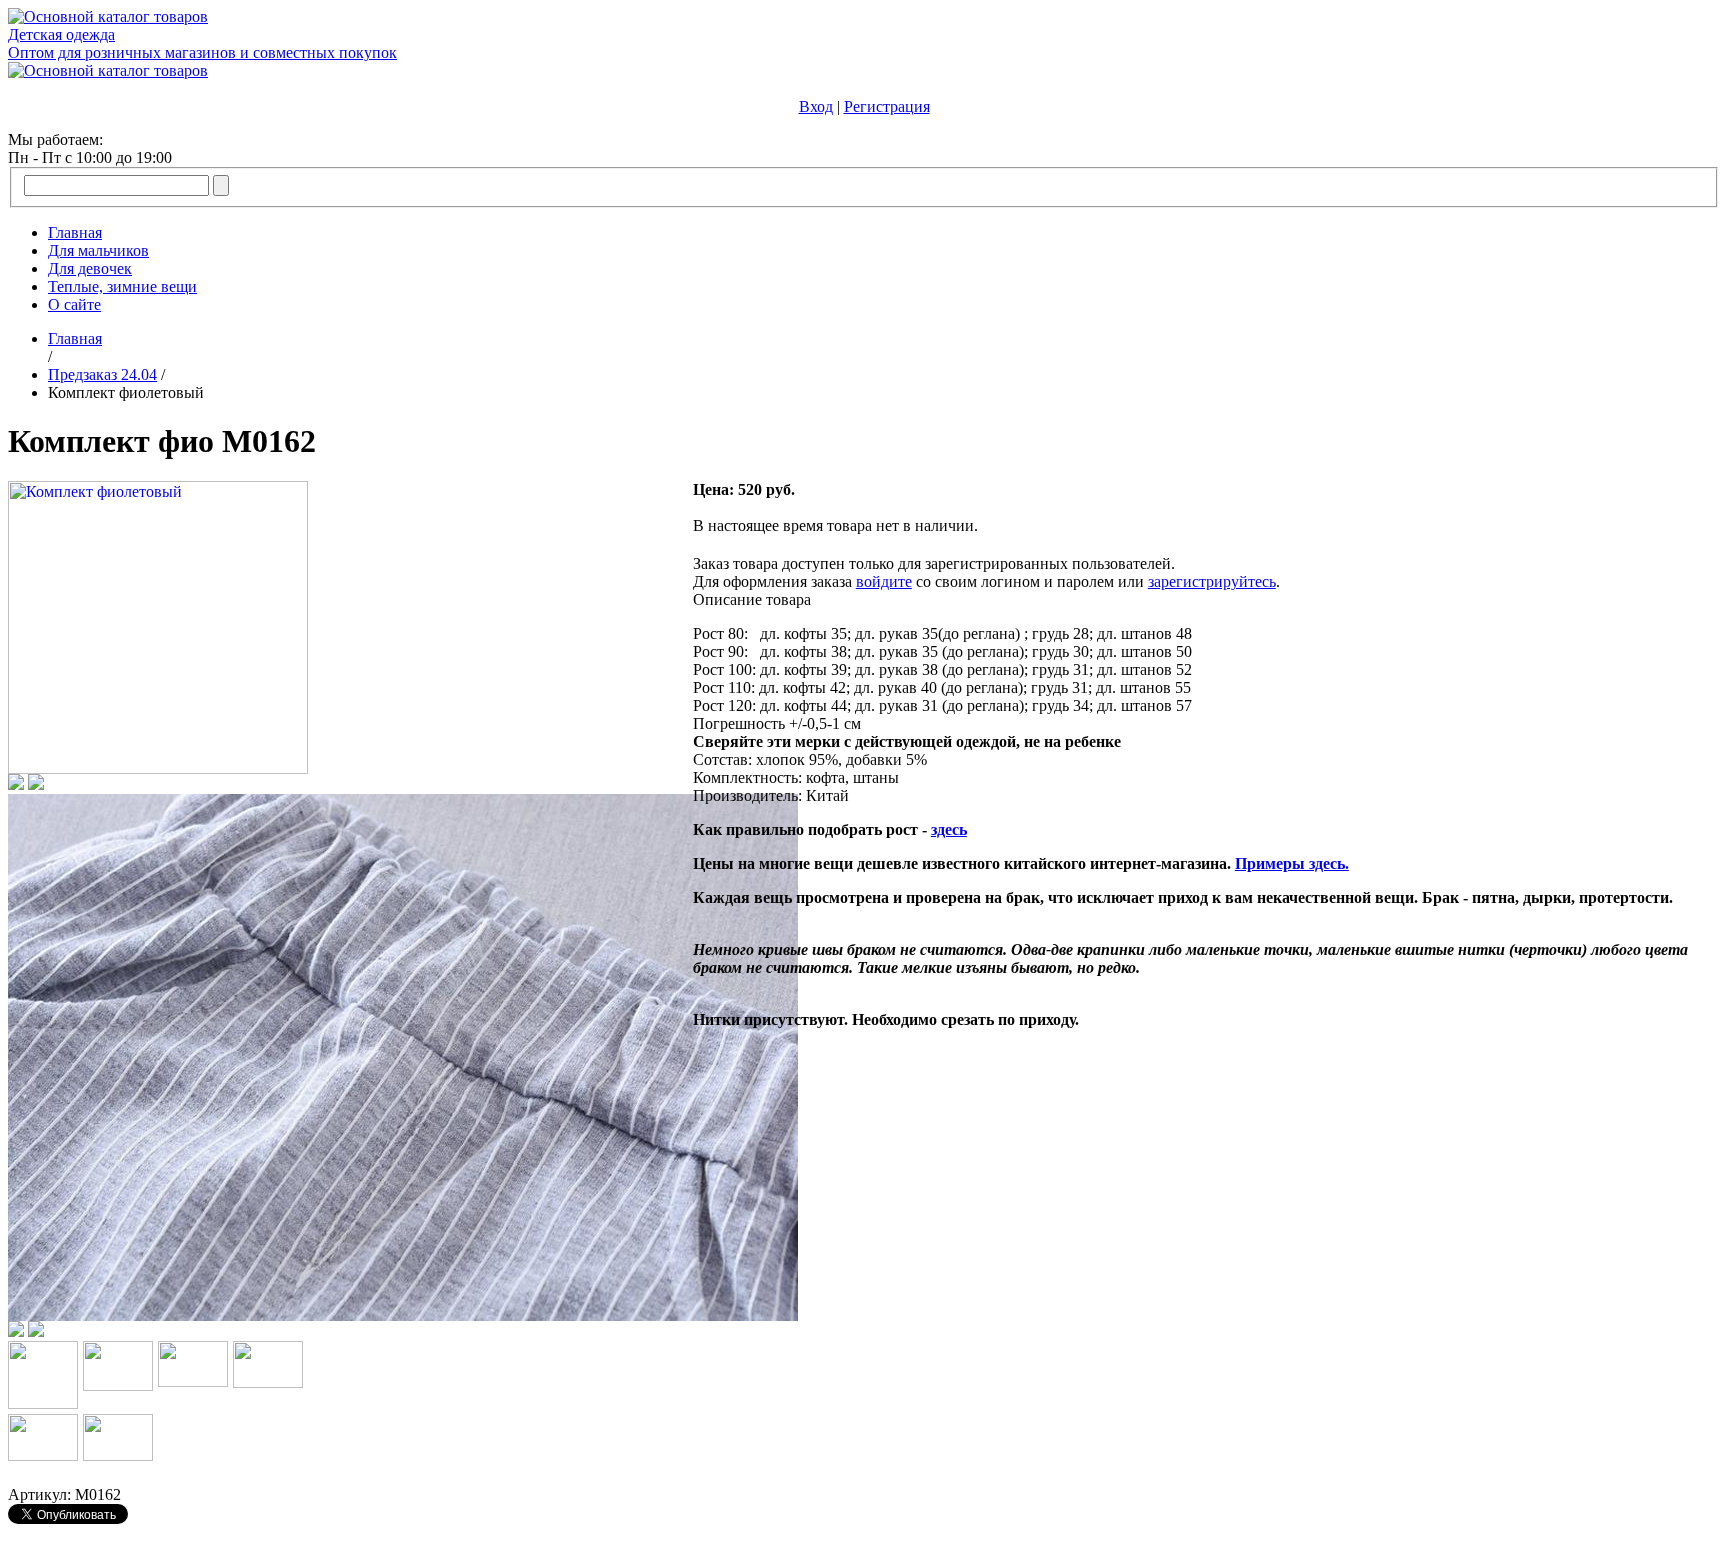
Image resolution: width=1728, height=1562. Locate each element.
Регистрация (887, 106)
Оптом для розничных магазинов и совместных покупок (202, 52)
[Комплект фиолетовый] (158, 768)
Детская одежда (61, 34)
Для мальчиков (98, 250)
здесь (949, 829)
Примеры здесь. (1292, 863)
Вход (816, 106)
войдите (884, 581)
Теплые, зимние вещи (122, 286)
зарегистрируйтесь (1212, 581)
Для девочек (90, 268)
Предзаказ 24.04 (102, 374)
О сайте (74, 304)
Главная (75, 232)
